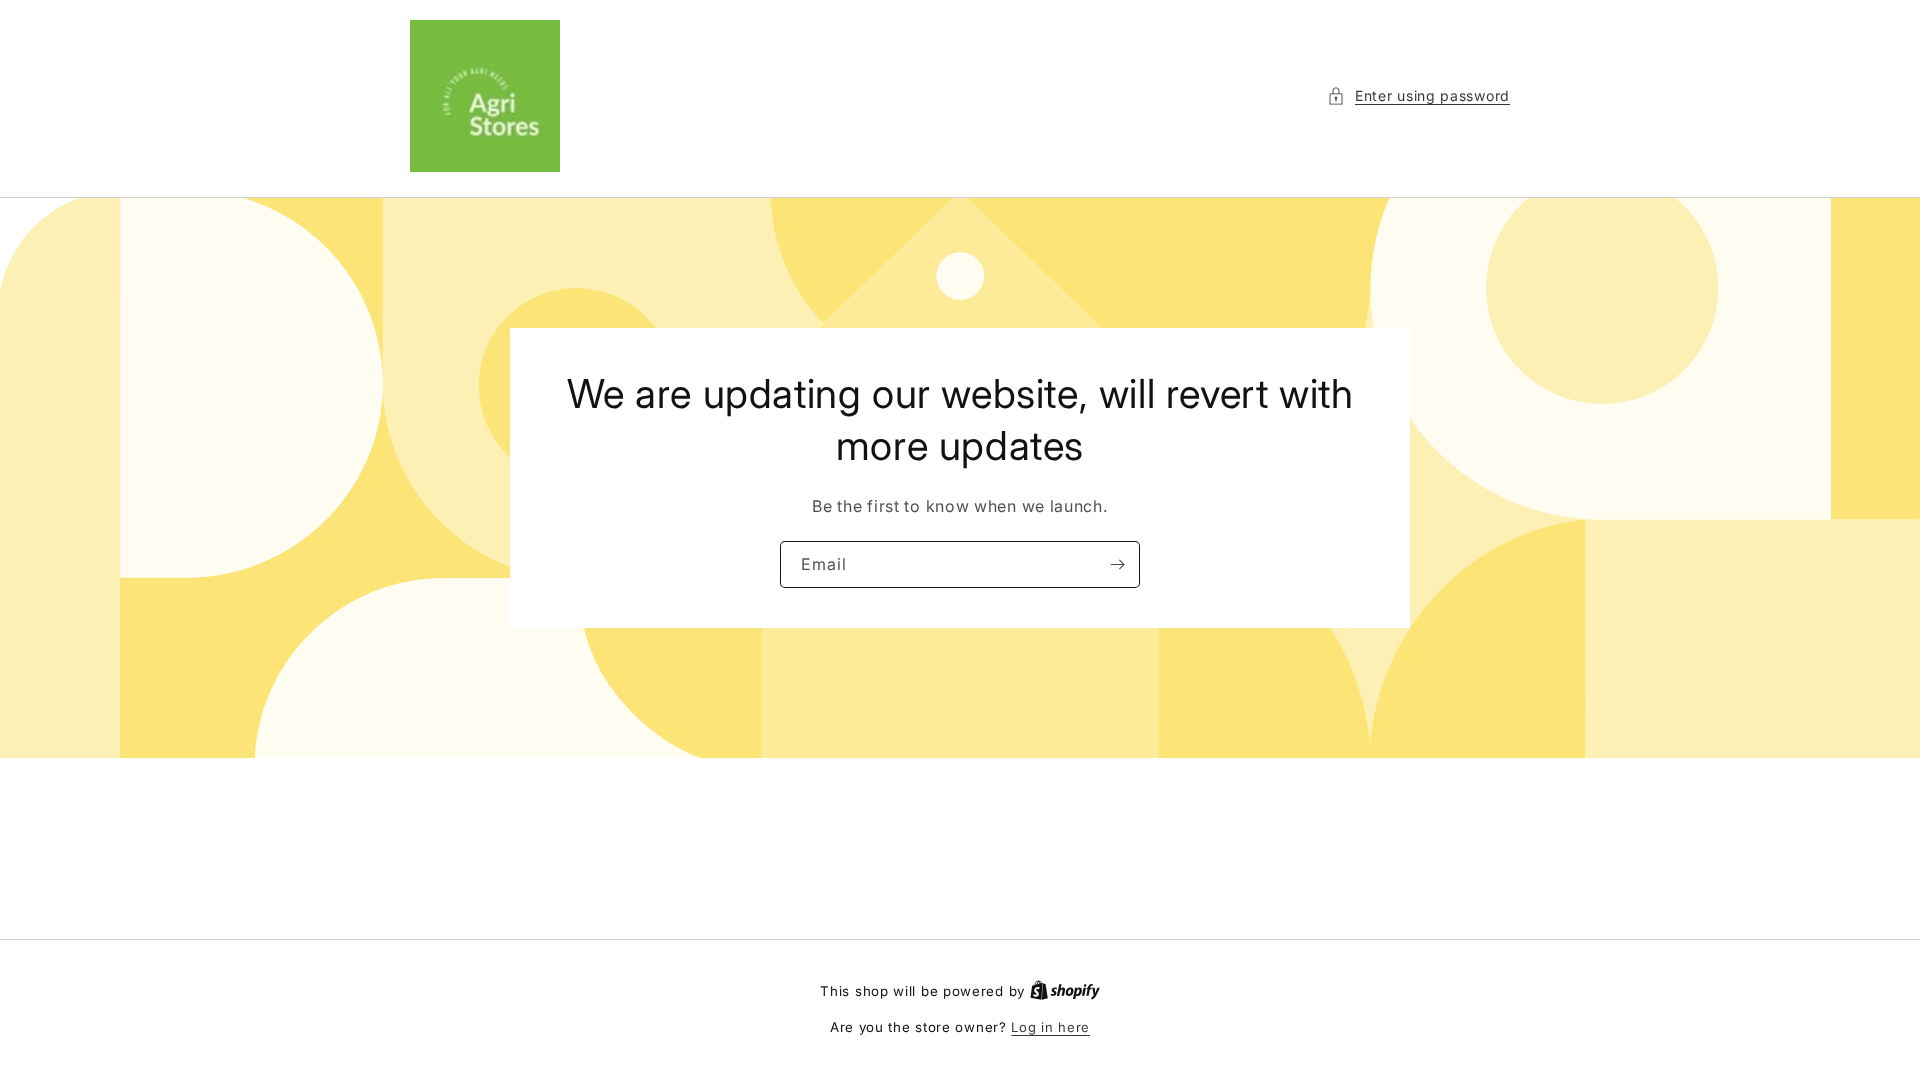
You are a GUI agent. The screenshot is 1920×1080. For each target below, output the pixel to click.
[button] (1418, 95)
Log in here (1050, 1027)
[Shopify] (1065, 991)
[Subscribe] (1117, 563)
